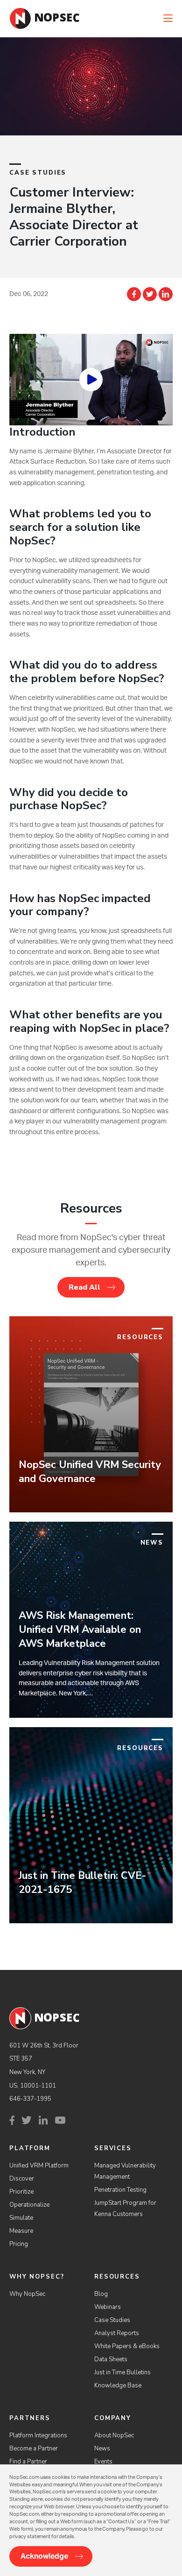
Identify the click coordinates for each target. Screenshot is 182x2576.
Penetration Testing (120, 2190)
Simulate (21, 2218)
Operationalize (29, 2205)
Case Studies (112, 2320)
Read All (84, 1287)
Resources (117, 2277)
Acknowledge (44, 2556)
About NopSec (114, 2435)
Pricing (19, 2244)
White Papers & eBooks (127, 2346)
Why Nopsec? (37, 2277)
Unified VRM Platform (39, 2166)
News (102, 2449)
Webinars (108, 2307)
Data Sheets (111, 2359)
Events (103, 2462)
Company (113, 2418)
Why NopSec (27, 2294)
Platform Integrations (38, 2435)
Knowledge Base (118, 2385)
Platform (30, 2148)
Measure (21, 2231)
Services (113, 2148)
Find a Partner (28, 2462)
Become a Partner (34, 2449)
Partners (30, 2418)
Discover (22, 2179)
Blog (101, 2294)
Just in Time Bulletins (122, 2372)
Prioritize (21, 2192)
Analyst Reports (117, 2333)
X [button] (176, 9)
